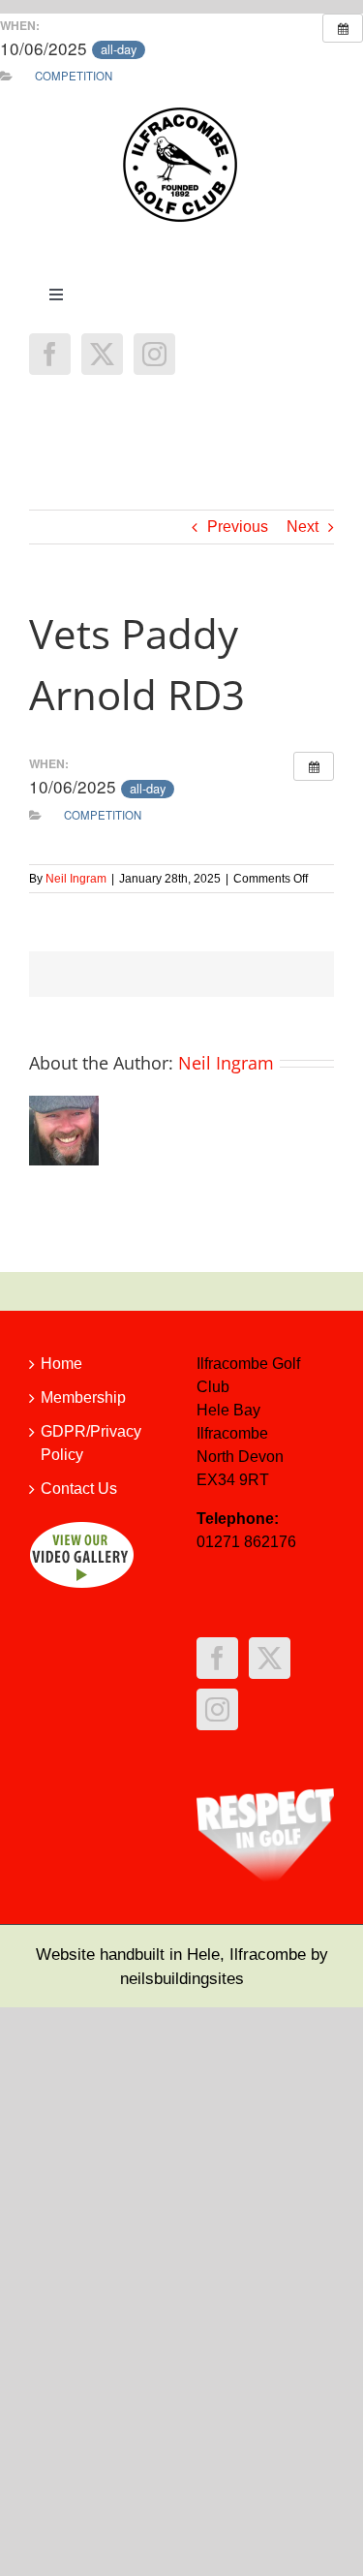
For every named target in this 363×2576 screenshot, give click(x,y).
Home (61, 1364)
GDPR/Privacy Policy (91, 1443)
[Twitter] (102, 354)
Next (302, 527)
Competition (74, 76)
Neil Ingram (76, 879)
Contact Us (79, 1489)
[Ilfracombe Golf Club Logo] (182, 113)
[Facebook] (50, 354)
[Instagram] (154, 354)
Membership (83, 1397)
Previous (238, 527)
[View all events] (343, 28)
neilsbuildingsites (182, 1979)
